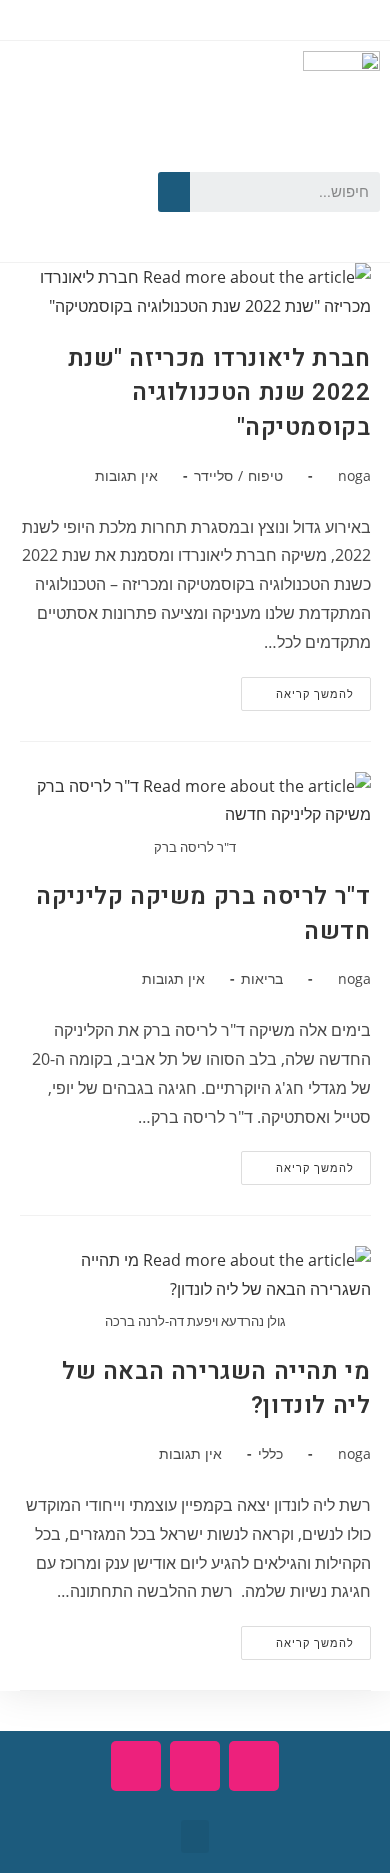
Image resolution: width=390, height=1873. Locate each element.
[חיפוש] (174, 192)
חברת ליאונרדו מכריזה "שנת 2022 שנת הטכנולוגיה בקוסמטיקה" (219, 393)
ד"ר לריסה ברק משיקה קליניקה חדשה (203, 914)
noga (354, 475)
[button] (195, 1836)
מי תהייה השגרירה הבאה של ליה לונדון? (216, 1389)
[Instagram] (74, 218)
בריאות (262, 978)
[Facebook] (103, 157)
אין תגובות (126, 475)
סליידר (213, 475)
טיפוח (265, 475)
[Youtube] (46, 157)
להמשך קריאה (297, 689)
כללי (270, 1453)
